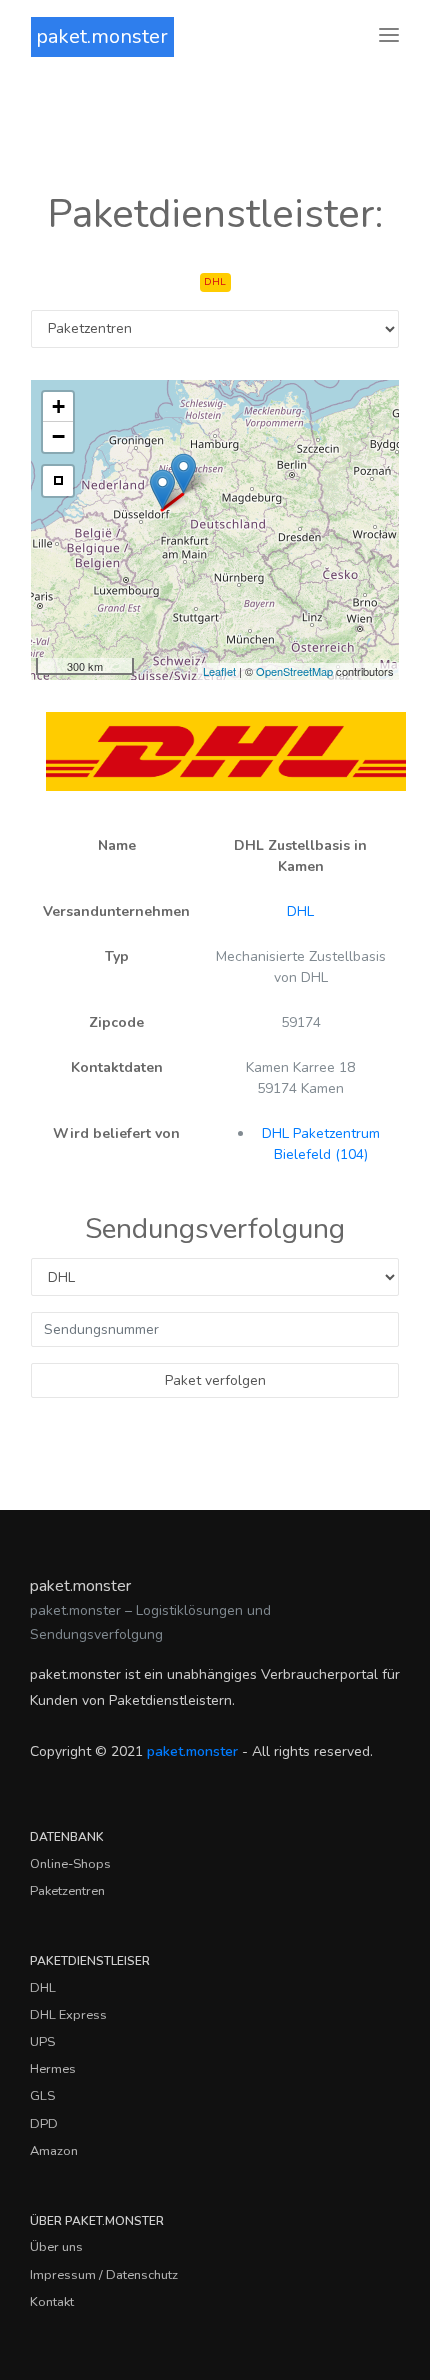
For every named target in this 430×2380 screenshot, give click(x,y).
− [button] (58, 436)
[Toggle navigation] (389, 36)
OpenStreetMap (294, 671)
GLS (42, 2096)
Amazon (54, 2151)
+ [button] (58, 406)
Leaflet (219, 671)
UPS (42, 2042)
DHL (300, 911)
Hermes (53, 2069)
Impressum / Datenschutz (104, 2275)
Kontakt (52, 2302)
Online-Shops (70, 1864)
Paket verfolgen (215, 1380)
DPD (44, 2124)
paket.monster (102, 36)
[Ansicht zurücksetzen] (58, 481)
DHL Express (68, 2015)
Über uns (56, 2247)
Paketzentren (67, 1891)
